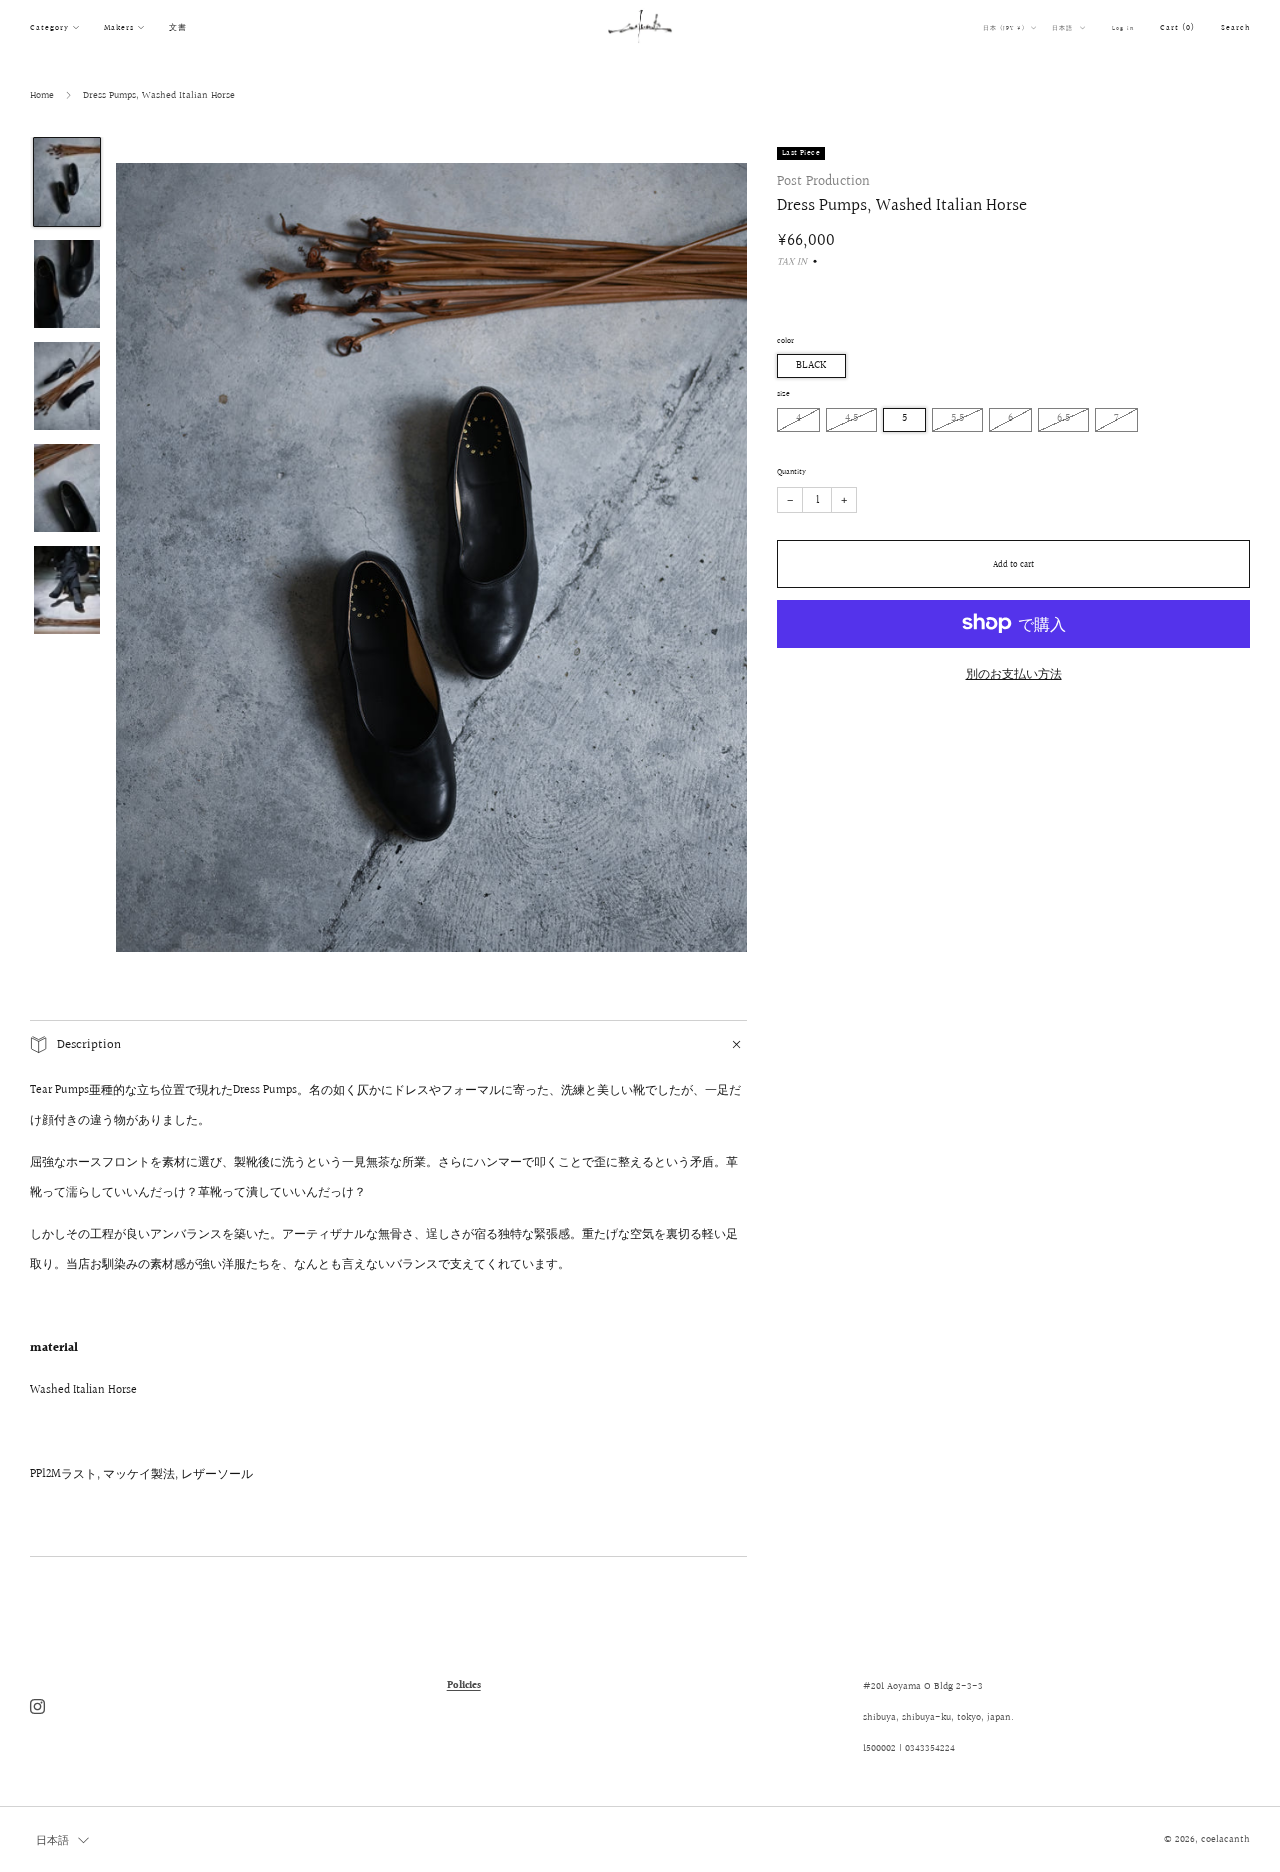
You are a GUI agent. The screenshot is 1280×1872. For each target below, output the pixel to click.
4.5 (851, 418)
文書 (178, 27)
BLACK (811, 365)
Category (49, 27)
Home (42, 95)
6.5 (1063, 418)
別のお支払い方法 (1014, 673)
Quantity (791, 471)
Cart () (1177, 27)
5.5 (957, 418)
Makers (119, 27)
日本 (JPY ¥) (1005, 28)
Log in (1123, 28)
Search (1235, 27)
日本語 (1064, 28)
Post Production (823, 181)
